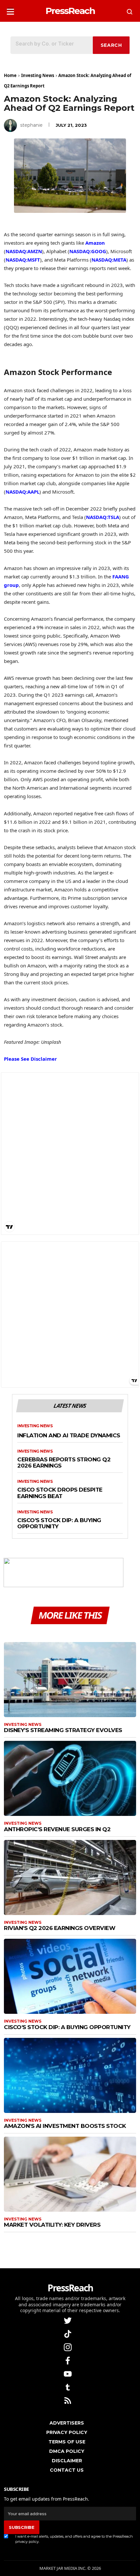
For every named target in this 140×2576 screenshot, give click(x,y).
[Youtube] (68, 2373)
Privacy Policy (67, 2432)
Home (10, 75)
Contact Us (67, 2470)
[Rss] (68, 2400)
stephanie (31, 125)
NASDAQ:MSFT (23, 260)
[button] (10, 10)
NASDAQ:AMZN (24, 251)
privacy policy (27, 2542)
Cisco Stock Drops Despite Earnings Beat (60, 1493)
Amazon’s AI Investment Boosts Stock (65, 2126)
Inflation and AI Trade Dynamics (69, 1436)
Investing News (38, 75)
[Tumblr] (68, 2387)
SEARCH (111, 45)
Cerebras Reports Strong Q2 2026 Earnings (64, 1463)
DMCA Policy (67, 2451)
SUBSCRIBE (21, 2527)
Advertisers (67, 2423)
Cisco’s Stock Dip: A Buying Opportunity (59, 1524)
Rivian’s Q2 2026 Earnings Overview (60, 1928)
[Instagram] (68, 2347)
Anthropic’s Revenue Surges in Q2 (57, 1829)
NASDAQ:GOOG (88, 251)
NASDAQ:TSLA (103, 517)
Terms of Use (67, 2442)
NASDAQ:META (109, 260)
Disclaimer (67, 2461)
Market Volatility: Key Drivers (52, 2225)
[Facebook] (68, 2360)
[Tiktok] (68, 2333)
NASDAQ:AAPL (22, 492)
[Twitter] (68, 2320)
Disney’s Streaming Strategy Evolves (63, 1730)
